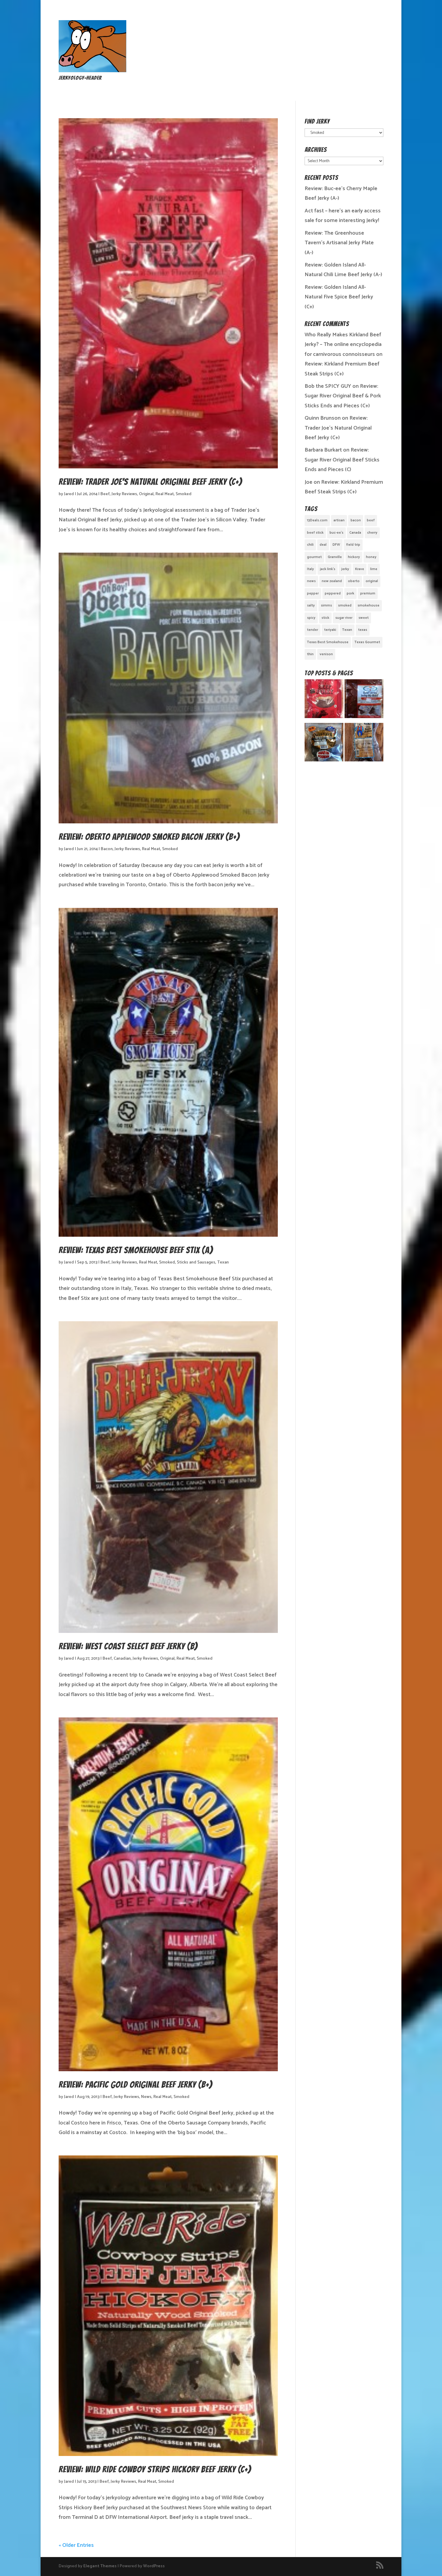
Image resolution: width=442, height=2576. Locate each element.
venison (326, 654)
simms (326, 605)
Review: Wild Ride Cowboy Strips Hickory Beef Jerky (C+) (155, 2469)
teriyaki (330, 630)
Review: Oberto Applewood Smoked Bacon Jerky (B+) (149, 837)
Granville (335, 557)
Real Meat (165, 494)
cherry (372, 533)
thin (310, 654)
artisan (339, 520)
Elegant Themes (100, 2566)
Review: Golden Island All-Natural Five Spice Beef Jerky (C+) (339, 297)
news (311, 581)
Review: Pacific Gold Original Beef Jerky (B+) (135, 2085)
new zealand (332, 581)
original (372, 581)
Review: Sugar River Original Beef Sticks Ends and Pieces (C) (342, 460)
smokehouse (368, 605)
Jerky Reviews (124, 494)
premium (368, 593)
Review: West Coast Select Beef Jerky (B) (128, 1646)
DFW (336, 545)
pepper (313, 593)
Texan (223, 1262)
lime (374, 569)
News (146, 2097)
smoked (345, 605)
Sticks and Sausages (196, 1262)
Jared (69, 494)
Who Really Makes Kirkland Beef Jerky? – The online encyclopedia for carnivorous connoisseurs (343, 345)
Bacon (107, 849)
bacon (356, 520)
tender (313, 630)
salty (311, 605)
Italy (310, 569)
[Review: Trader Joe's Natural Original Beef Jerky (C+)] (324, 700)
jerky (345, 569)
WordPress (154, 2566)
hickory (354, 557)
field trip (353, 545)
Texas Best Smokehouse (328, 642)
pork (350, 593)
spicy (311, 618)
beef (371, 520)
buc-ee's (336, 533)
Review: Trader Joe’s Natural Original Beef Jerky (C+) (150, 482)
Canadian (122, 1659)
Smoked (184, 494)
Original (146, 494)
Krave (360, 569)
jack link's (328, 569)
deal (323, 545)
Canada (355, 533)
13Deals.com (317, 520)
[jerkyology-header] (92, 71)
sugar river (344, 618)
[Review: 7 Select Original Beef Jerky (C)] (364, 700)
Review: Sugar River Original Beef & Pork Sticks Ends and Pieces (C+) (343, 396)
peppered (333, 593)
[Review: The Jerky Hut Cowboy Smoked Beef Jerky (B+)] (364, 744)
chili (310, 545)
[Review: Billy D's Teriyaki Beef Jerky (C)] (324, 744)
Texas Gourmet (367, 642)
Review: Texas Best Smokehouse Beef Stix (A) (136, 1250)
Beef (105, 494)
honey (371, 557)
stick (325, 618)
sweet (364, 618)
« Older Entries (76, 2545)
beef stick (315, 533)
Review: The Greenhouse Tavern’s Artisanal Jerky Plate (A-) (339, 243)
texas (363, 630)
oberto (354, 581)
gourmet (314, 557)
